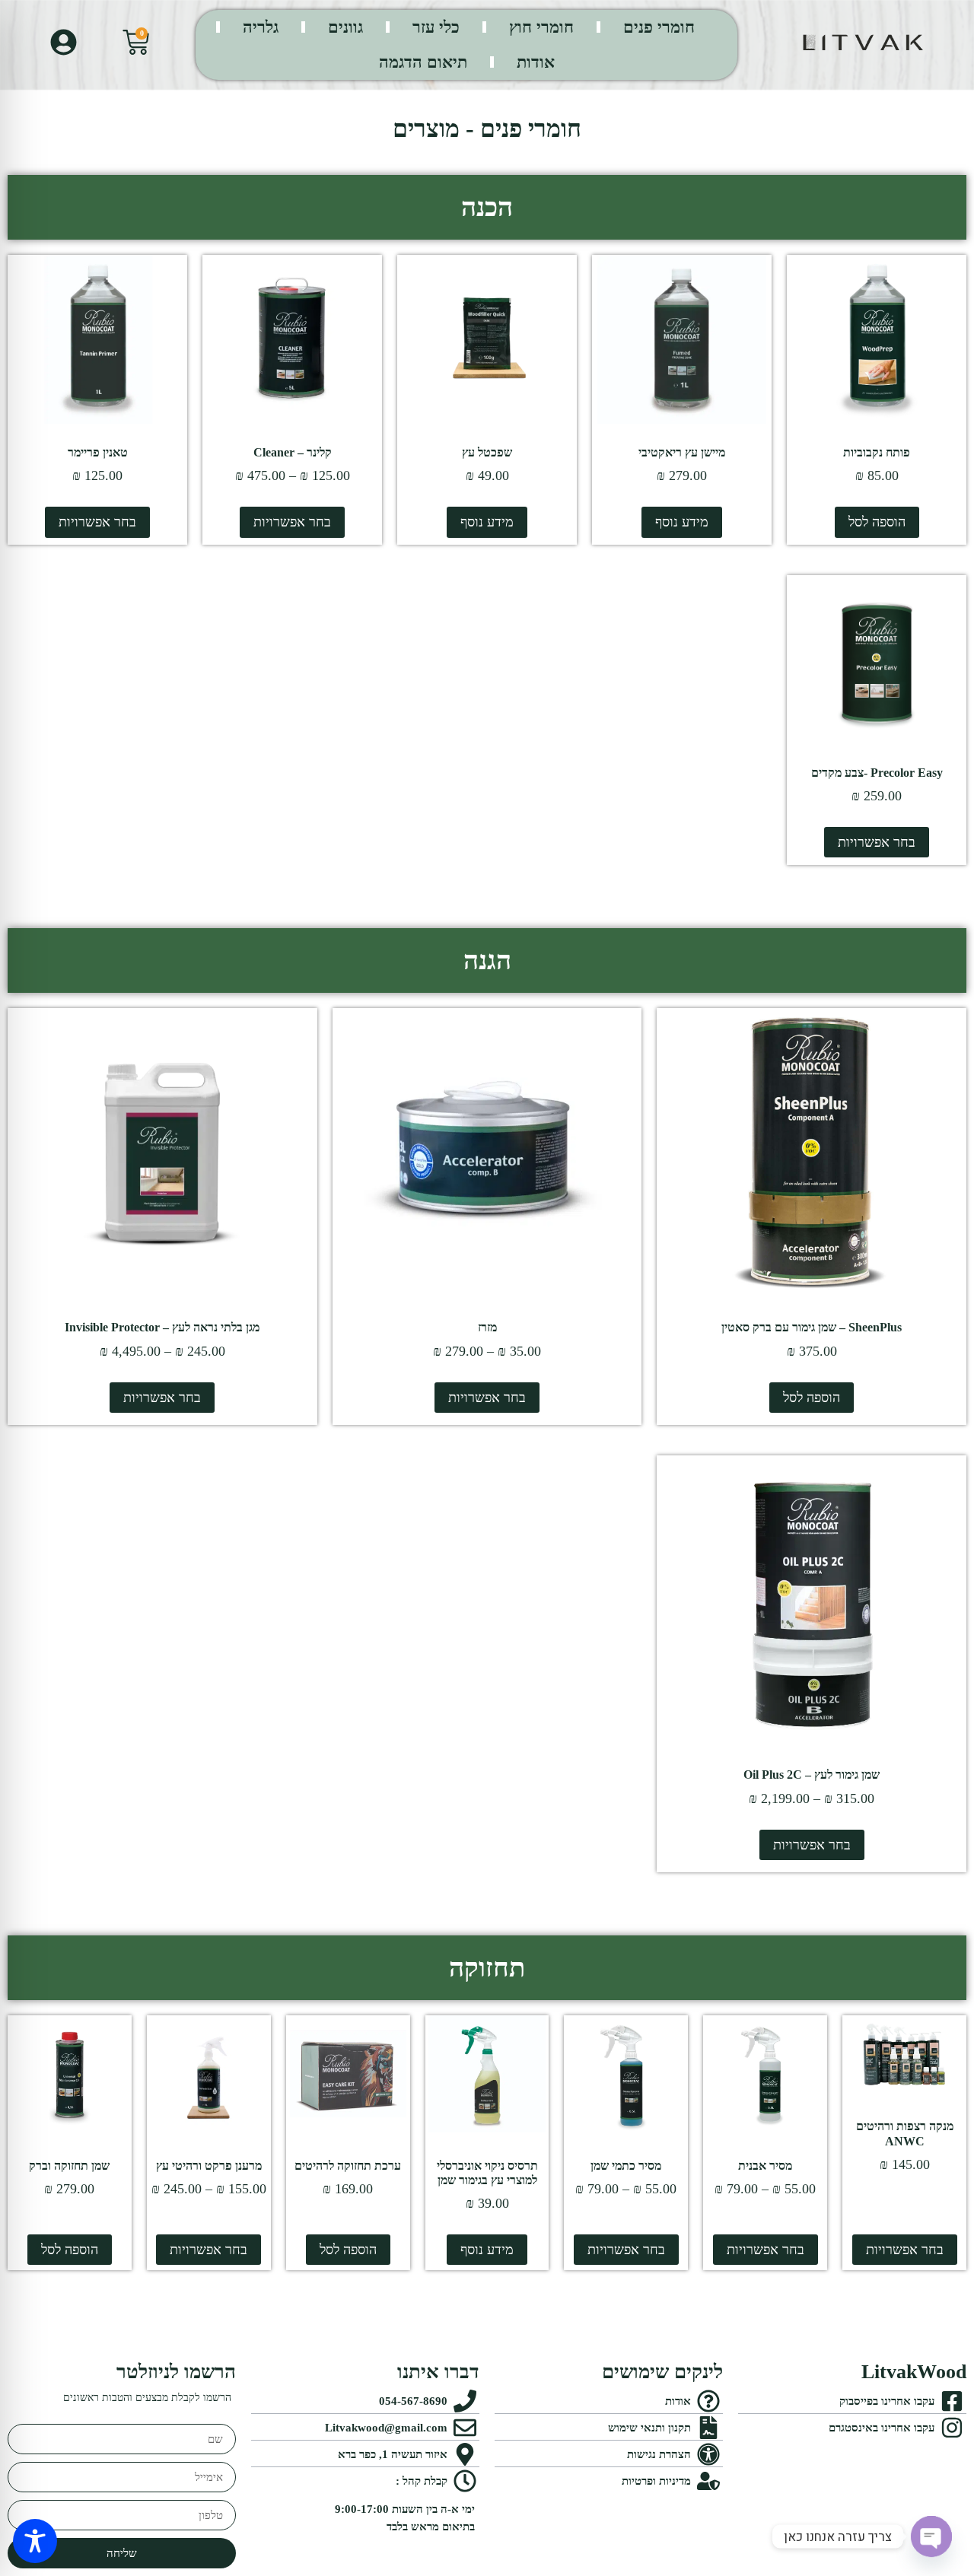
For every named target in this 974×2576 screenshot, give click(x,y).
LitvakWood (914, 2372)
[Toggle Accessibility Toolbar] (35, 2541)
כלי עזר (436, 27)
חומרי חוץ (541, 27)
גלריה (261, 27)
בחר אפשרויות (292, 522)
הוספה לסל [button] (877, 522)
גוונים (345, 27)
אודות (536, 62)
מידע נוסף (682, 522)
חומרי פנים (659, 27)
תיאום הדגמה (423, 62)
